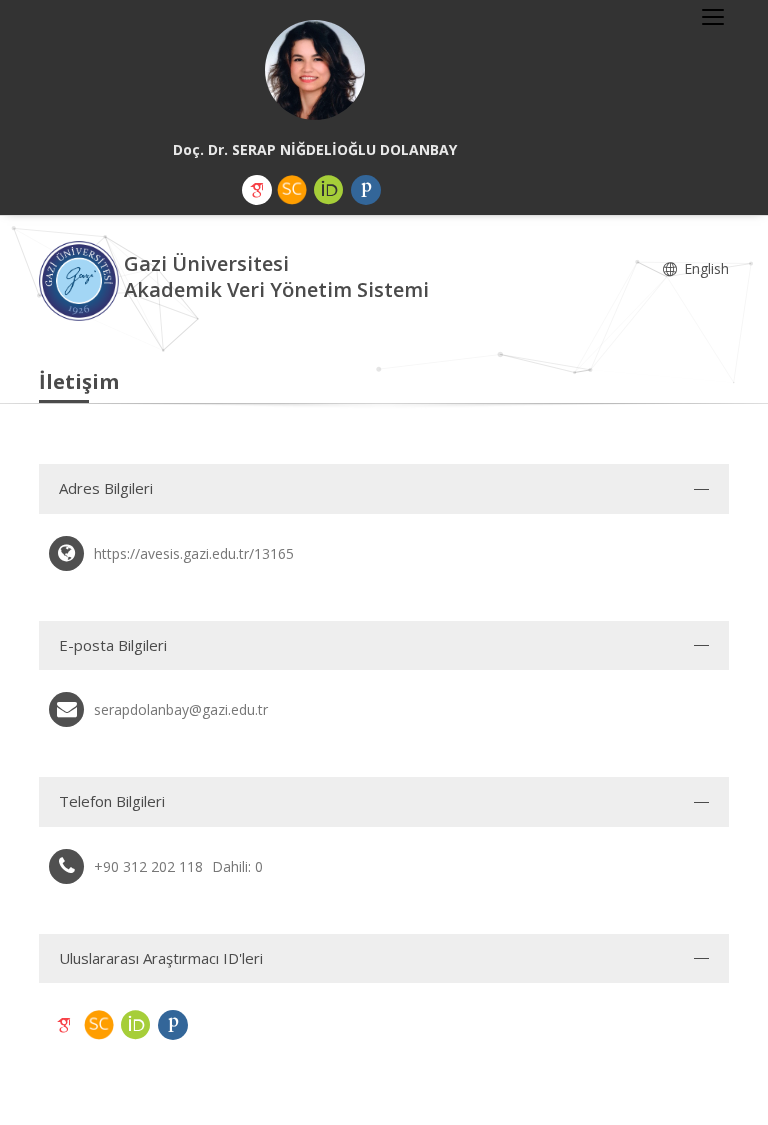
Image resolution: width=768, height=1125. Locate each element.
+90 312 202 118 (148, 866)
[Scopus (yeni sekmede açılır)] (292, 190)
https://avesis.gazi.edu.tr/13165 (194, 553)
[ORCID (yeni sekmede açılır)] (329, 190)
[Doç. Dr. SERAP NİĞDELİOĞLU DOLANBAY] (315, 70)
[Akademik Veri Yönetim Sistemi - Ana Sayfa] (81, 279)
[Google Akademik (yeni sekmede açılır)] (257, 190)
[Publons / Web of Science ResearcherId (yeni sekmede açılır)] (366, 190)
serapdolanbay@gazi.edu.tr (181, 709)
